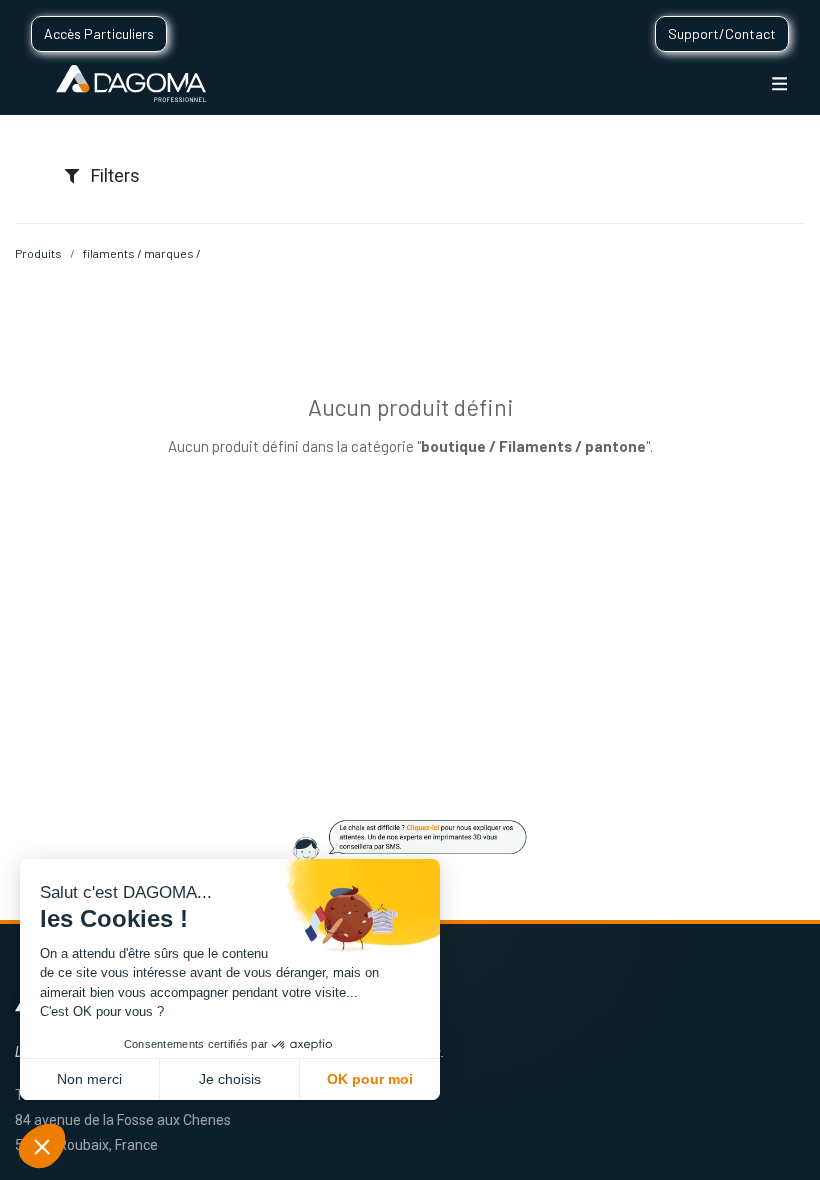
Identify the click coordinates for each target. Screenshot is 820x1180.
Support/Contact (722, 33)
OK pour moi (370, 1079)
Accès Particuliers (99, 33)
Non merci (89, 1079)
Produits (38, 253)
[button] (42, 1146)
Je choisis (230, 1079)
